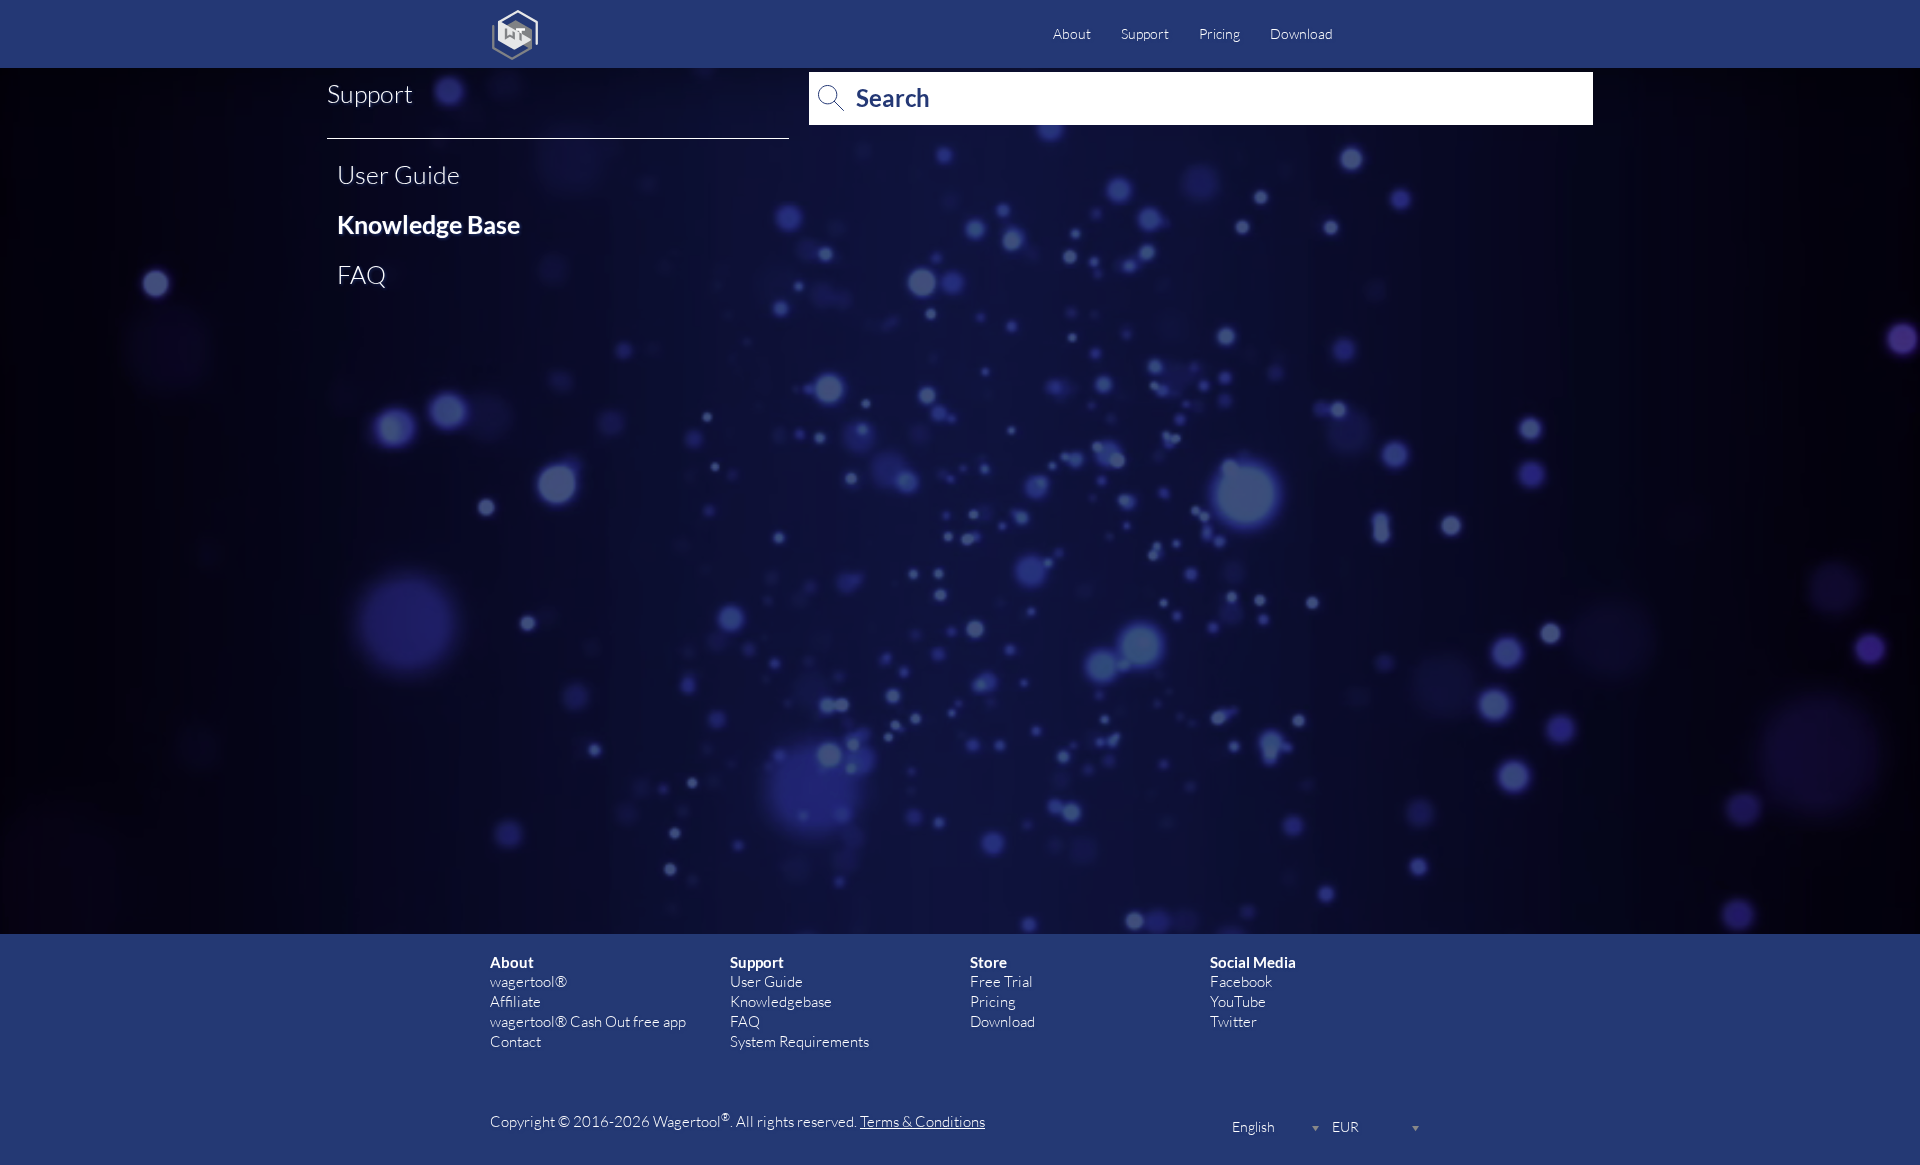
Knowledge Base (428, 224)
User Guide (398, 174)
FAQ (361, 274)
